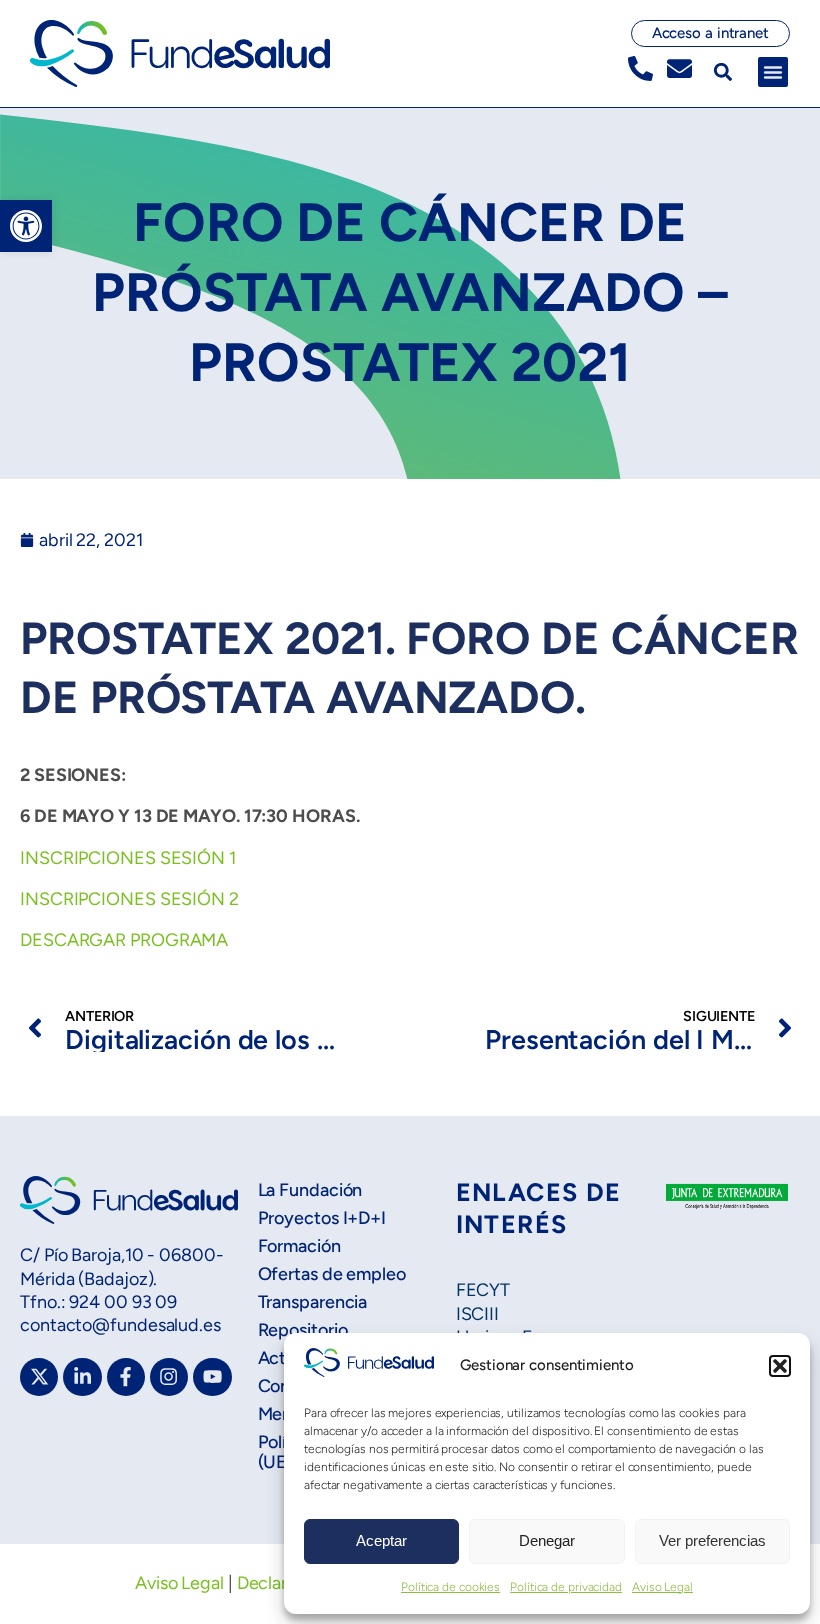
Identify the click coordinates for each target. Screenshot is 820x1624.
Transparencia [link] (313, 1302)
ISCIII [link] (477, 1314)
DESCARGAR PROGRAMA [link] (124, 940)
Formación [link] (299, 1246)
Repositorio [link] (303, 1330)
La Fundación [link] (310, 1190)
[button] (780, 1366)
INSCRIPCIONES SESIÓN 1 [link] (128, 858)
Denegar (547, 1540)
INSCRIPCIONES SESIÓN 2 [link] (129, 899)
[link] (26, 226)
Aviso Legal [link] (662, 1587)
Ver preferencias (712, 1540)
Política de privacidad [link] (566, 1587)
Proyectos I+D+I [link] (322, 1218)
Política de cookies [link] (450, 1587)
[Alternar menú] (773, 72)
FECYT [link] (483, 1290)
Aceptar (381, 1540)
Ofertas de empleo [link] (332, 1274)
